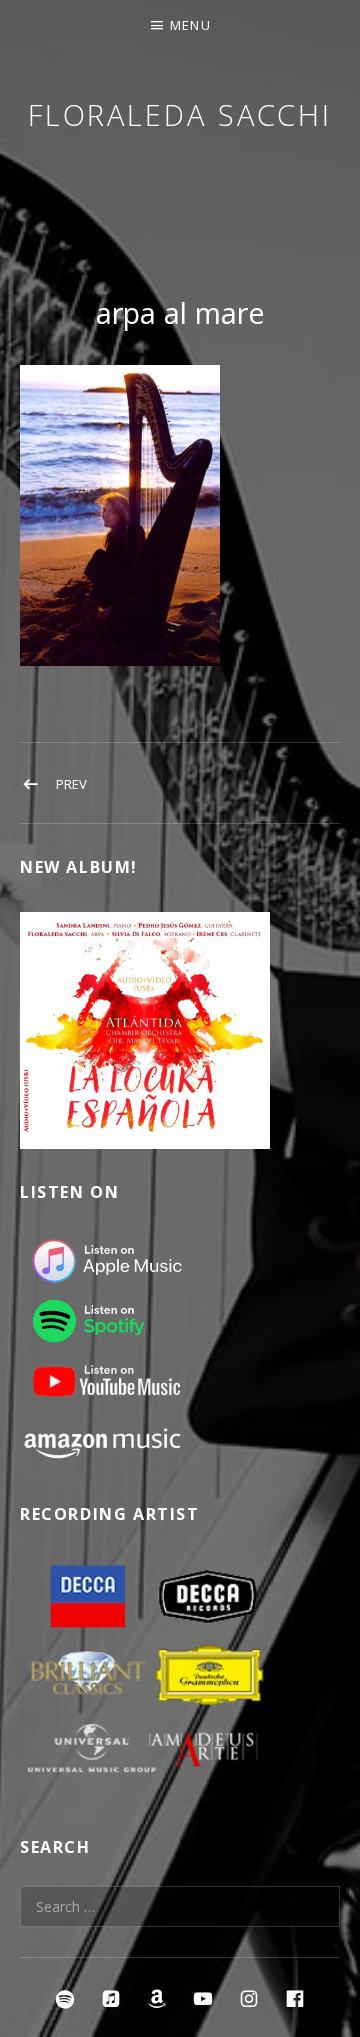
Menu (190, 25)
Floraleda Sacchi (180, 114)
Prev (71, 784)
